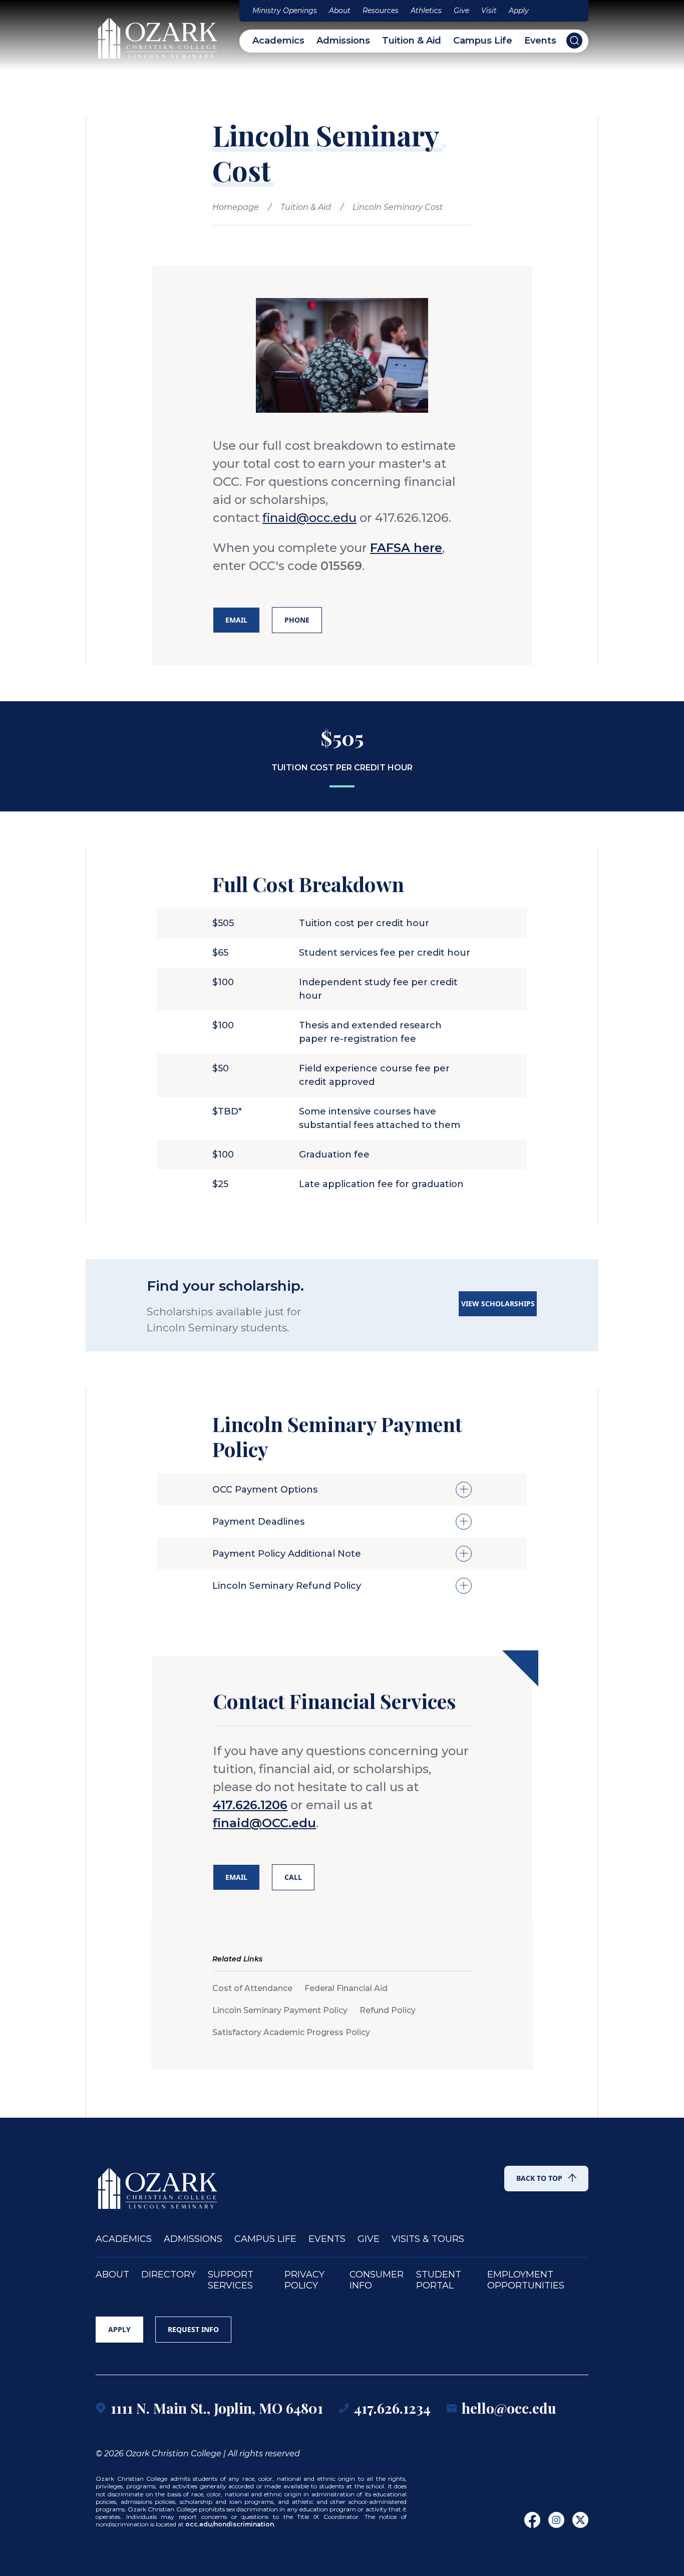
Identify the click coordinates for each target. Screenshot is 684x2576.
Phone (297, 620)
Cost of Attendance (252, 1988)
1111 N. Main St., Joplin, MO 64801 (217, 2408)
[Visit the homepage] (158, 34)
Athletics (426, 11)
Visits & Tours (428, 2239)
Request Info (193, 2329)
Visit (489, 11)
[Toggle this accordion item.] (464, 1490)
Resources (381, 11)
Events (540, 41)
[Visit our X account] (580, 2520)
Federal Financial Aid (346, 1988)
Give (461, 11)
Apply (519, 11)
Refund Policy (388, 2010)
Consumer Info (377, 2280)
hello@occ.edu (509, 2408)
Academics (278, 41)
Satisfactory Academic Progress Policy (291, 2032)
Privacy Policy (304, 2280)
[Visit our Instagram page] (556, 2520)
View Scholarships (498, 1304)
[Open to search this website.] (574, 41)
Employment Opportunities (526, 2280)
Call (293, 1877)
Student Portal (439, 2280)
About (340, 11)
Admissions (343, 41)
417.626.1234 (392, 2408)
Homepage (236, 207)
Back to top (539, 2178)
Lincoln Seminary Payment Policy (280, 2010)
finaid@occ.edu (309, 518)
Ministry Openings (285, 11)
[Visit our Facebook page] (532, 2520)
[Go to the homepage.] (158, 2184)
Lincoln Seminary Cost (398, 207)
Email (236, 620)
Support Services (231, 2280)
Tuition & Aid (412, 41)
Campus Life (483, 41)
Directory (168, 2275)
